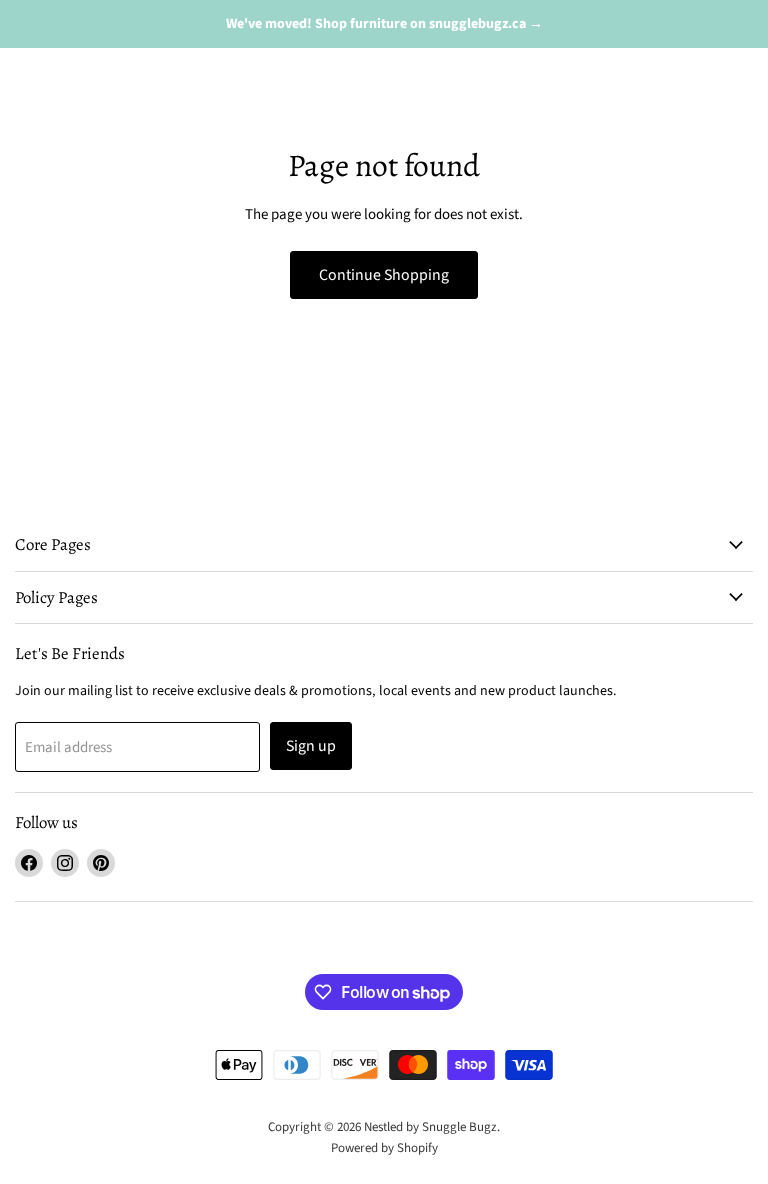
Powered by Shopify (384, 1148)
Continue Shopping (384, 275)
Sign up (311, 746)
